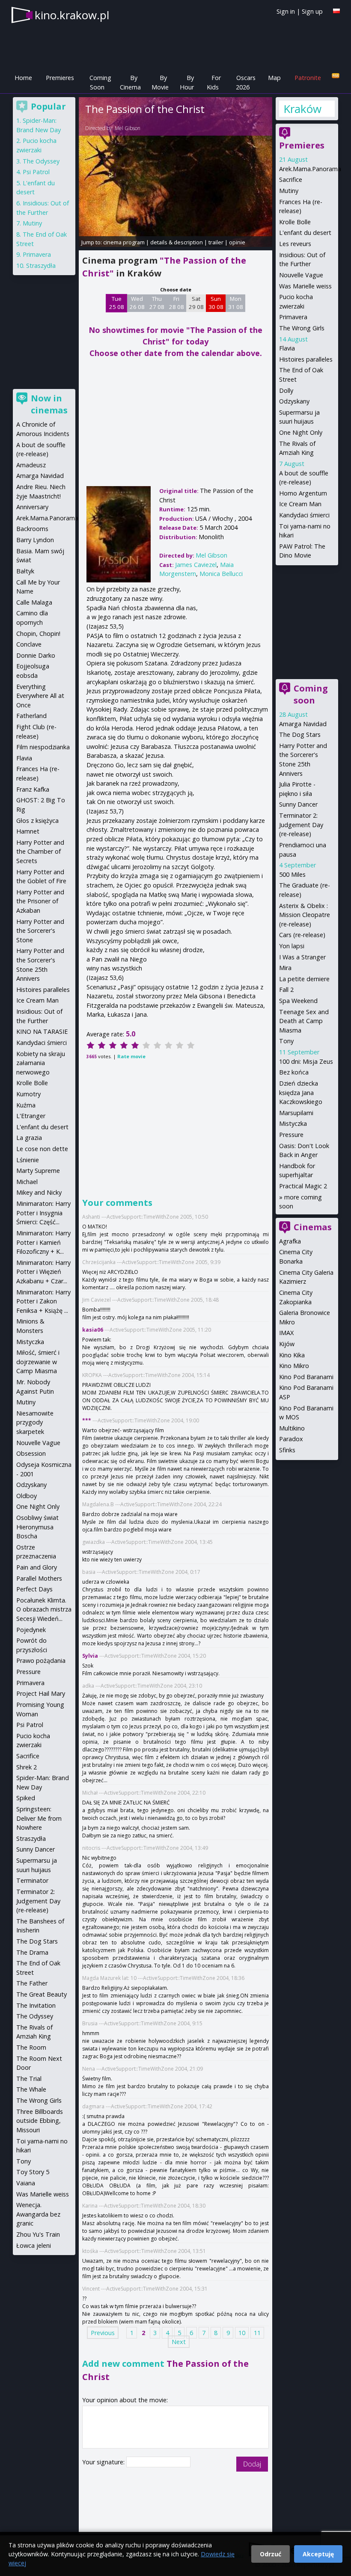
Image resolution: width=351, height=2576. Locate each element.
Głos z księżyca (37, 821)
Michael (27, 1182)
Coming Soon (100, 82)
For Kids (214, 82)
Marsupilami (296, 1113)
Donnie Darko (36, 655)
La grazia (29, 1138)
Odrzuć (271, 2554)
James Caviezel (196, 565)
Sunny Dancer (298, 804)
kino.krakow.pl (72, 15)
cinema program (124, 242)
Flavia (287, 348)
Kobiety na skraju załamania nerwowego (41, 1063)
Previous (103, 2333)
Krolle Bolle (295, 222)
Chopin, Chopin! (38, 634)
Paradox (291, 1439)
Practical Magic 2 (303, 1186)
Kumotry (28, 1094)
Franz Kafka (33, 789)
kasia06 (93, 1330)
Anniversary (32, 507)
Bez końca (294, 1072)
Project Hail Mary (41, 1693)
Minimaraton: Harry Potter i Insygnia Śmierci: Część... (43, 1213)
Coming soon (311, 694)
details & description (177, 242)
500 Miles (292, 874)
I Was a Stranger (302, 957)
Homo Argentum (303, 493)
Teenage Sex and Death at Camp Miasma (304, 1021)
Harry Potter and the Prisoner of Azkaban (40, 901)
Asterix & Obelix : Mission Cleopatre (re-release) (305, 915)
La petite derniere (304, 979)
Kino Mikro (294, 1366)
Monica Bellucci (221, 574)
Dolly (286, 390)
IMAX (286, 1333)
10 (242, 2333)
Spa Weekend (298, 1001)
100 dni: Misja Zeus (306, 1061)
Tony (286, 1041)
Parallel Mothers (39, 1578)
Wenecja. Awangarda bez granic (38, 2214)
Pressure (291, 1135)
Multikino (292, 1428)
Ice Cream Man (300, 504)
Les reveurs (295, 244)
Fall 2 (286, 990)
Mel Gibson (128, 128)
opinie (237, 242)
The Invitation (36, 2005)
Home (23, 78)
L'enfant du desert (305, 233)
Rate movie (131, 1056)
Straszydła (41, 266)
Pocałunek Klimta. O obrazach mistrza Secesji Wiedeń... (44, 1609)
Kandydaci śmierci (304, 515)
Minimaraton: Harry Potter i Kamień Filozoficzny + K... (43, 1242)
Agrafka (290, 1241)
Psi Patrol (36, 172)
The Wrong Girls (302, 328)
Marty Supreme (38, 1171)
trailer (216, 242)
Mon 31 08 (236, 303)
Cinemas (313, 1227)
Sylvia (90, 1656)
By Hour (187, 82)
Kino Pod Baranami (306, 1377)
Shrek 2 (27, 1767)
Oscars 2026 (246, 82)
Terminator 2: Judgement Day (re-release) (301, 825)
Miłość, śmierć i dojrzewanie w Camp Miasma (38, 1362)
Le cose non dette (42, 1149)
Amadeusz (31, 465)
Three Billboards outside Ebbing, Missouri (40, 2121)
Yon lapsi (292, 946)
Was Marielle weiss (305, 286)
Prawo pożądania (41, 1660)
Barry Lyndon (35, 540)
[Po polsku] (336, 11)
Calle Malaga (34, 602)
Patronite (308, 78)
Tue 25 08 (117, 303)
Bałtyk (25, 571)
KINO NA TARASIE (42, 1031)
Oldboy (27, 1496)
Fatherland (31, 716)
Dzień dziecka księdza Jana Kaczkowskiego (301, 1092)
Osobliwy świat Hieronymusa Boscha (37, 1527)
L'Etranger (31, 1116)
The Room (31, 2047)
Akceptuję (318, 2554)
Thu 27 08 (157, 303)
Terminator (32, 1880)
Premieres (60, 78)
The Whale (31, 2089)
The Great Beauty (42, 1994)
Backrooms (32, 529)
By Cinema (130, 82)
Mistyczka (293, 1123)
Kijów (287, 1344)
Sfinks (287, 1450)
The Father (32, 1983)
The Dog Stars (300, 735)
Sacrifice (291, 180)
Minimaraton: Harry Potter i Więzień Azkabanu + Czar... (43, 1272)
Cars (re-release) (302, 935)
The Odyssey (41, 161)
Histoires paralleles (306, 359)
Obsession (31, 1453)
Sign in (286, 11)
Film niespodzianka (43, 747)
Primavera (293, 317)
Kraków (302, 109)
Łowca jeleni (34, 2245)
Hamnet (28, 831)
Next (179, 2342)
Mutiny (289, 191)
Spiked (26, 1798)
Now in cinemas (49, 404)
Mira (285, 968)
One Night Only (301, 432)
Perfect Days (34, 1589)
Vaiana (26, 2183)
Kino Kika (292, 1355)
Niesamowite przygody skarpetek (35, 1422)
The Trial (29, 2079)
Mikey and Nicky (39, 1192)
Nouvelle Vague (301, 275)
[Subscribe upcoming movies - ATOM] (336, 76)
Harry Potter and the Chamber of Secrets (40, 852)
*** (87, 1420)
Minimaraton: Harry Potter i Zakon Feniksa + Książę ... (43, 1301)
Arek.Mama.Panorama (310, 169)
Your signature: (104, 2462)
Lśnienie (28, 1160)
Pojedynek (31, 1630)
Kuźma (26, 1105)
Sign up (312, 11)
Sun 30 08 (216, 303)
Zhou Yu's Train (38, 2234)
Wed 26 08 (137, 303)
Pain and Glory (37, 1567)
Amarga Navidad (303, 724)
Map (274, 78)
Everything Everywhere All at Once (40, 696)
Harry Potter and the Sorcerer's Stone (40, 931)
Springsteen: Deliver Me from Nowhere (39, 1818)
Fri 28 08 (177, 303)
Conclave (29, 644)
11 (257, 2333)
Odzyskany (294, 401)
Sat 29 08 (196, 303)
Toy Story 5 (33, 2172)
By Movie (160, 82)
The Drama (32, 1952)
